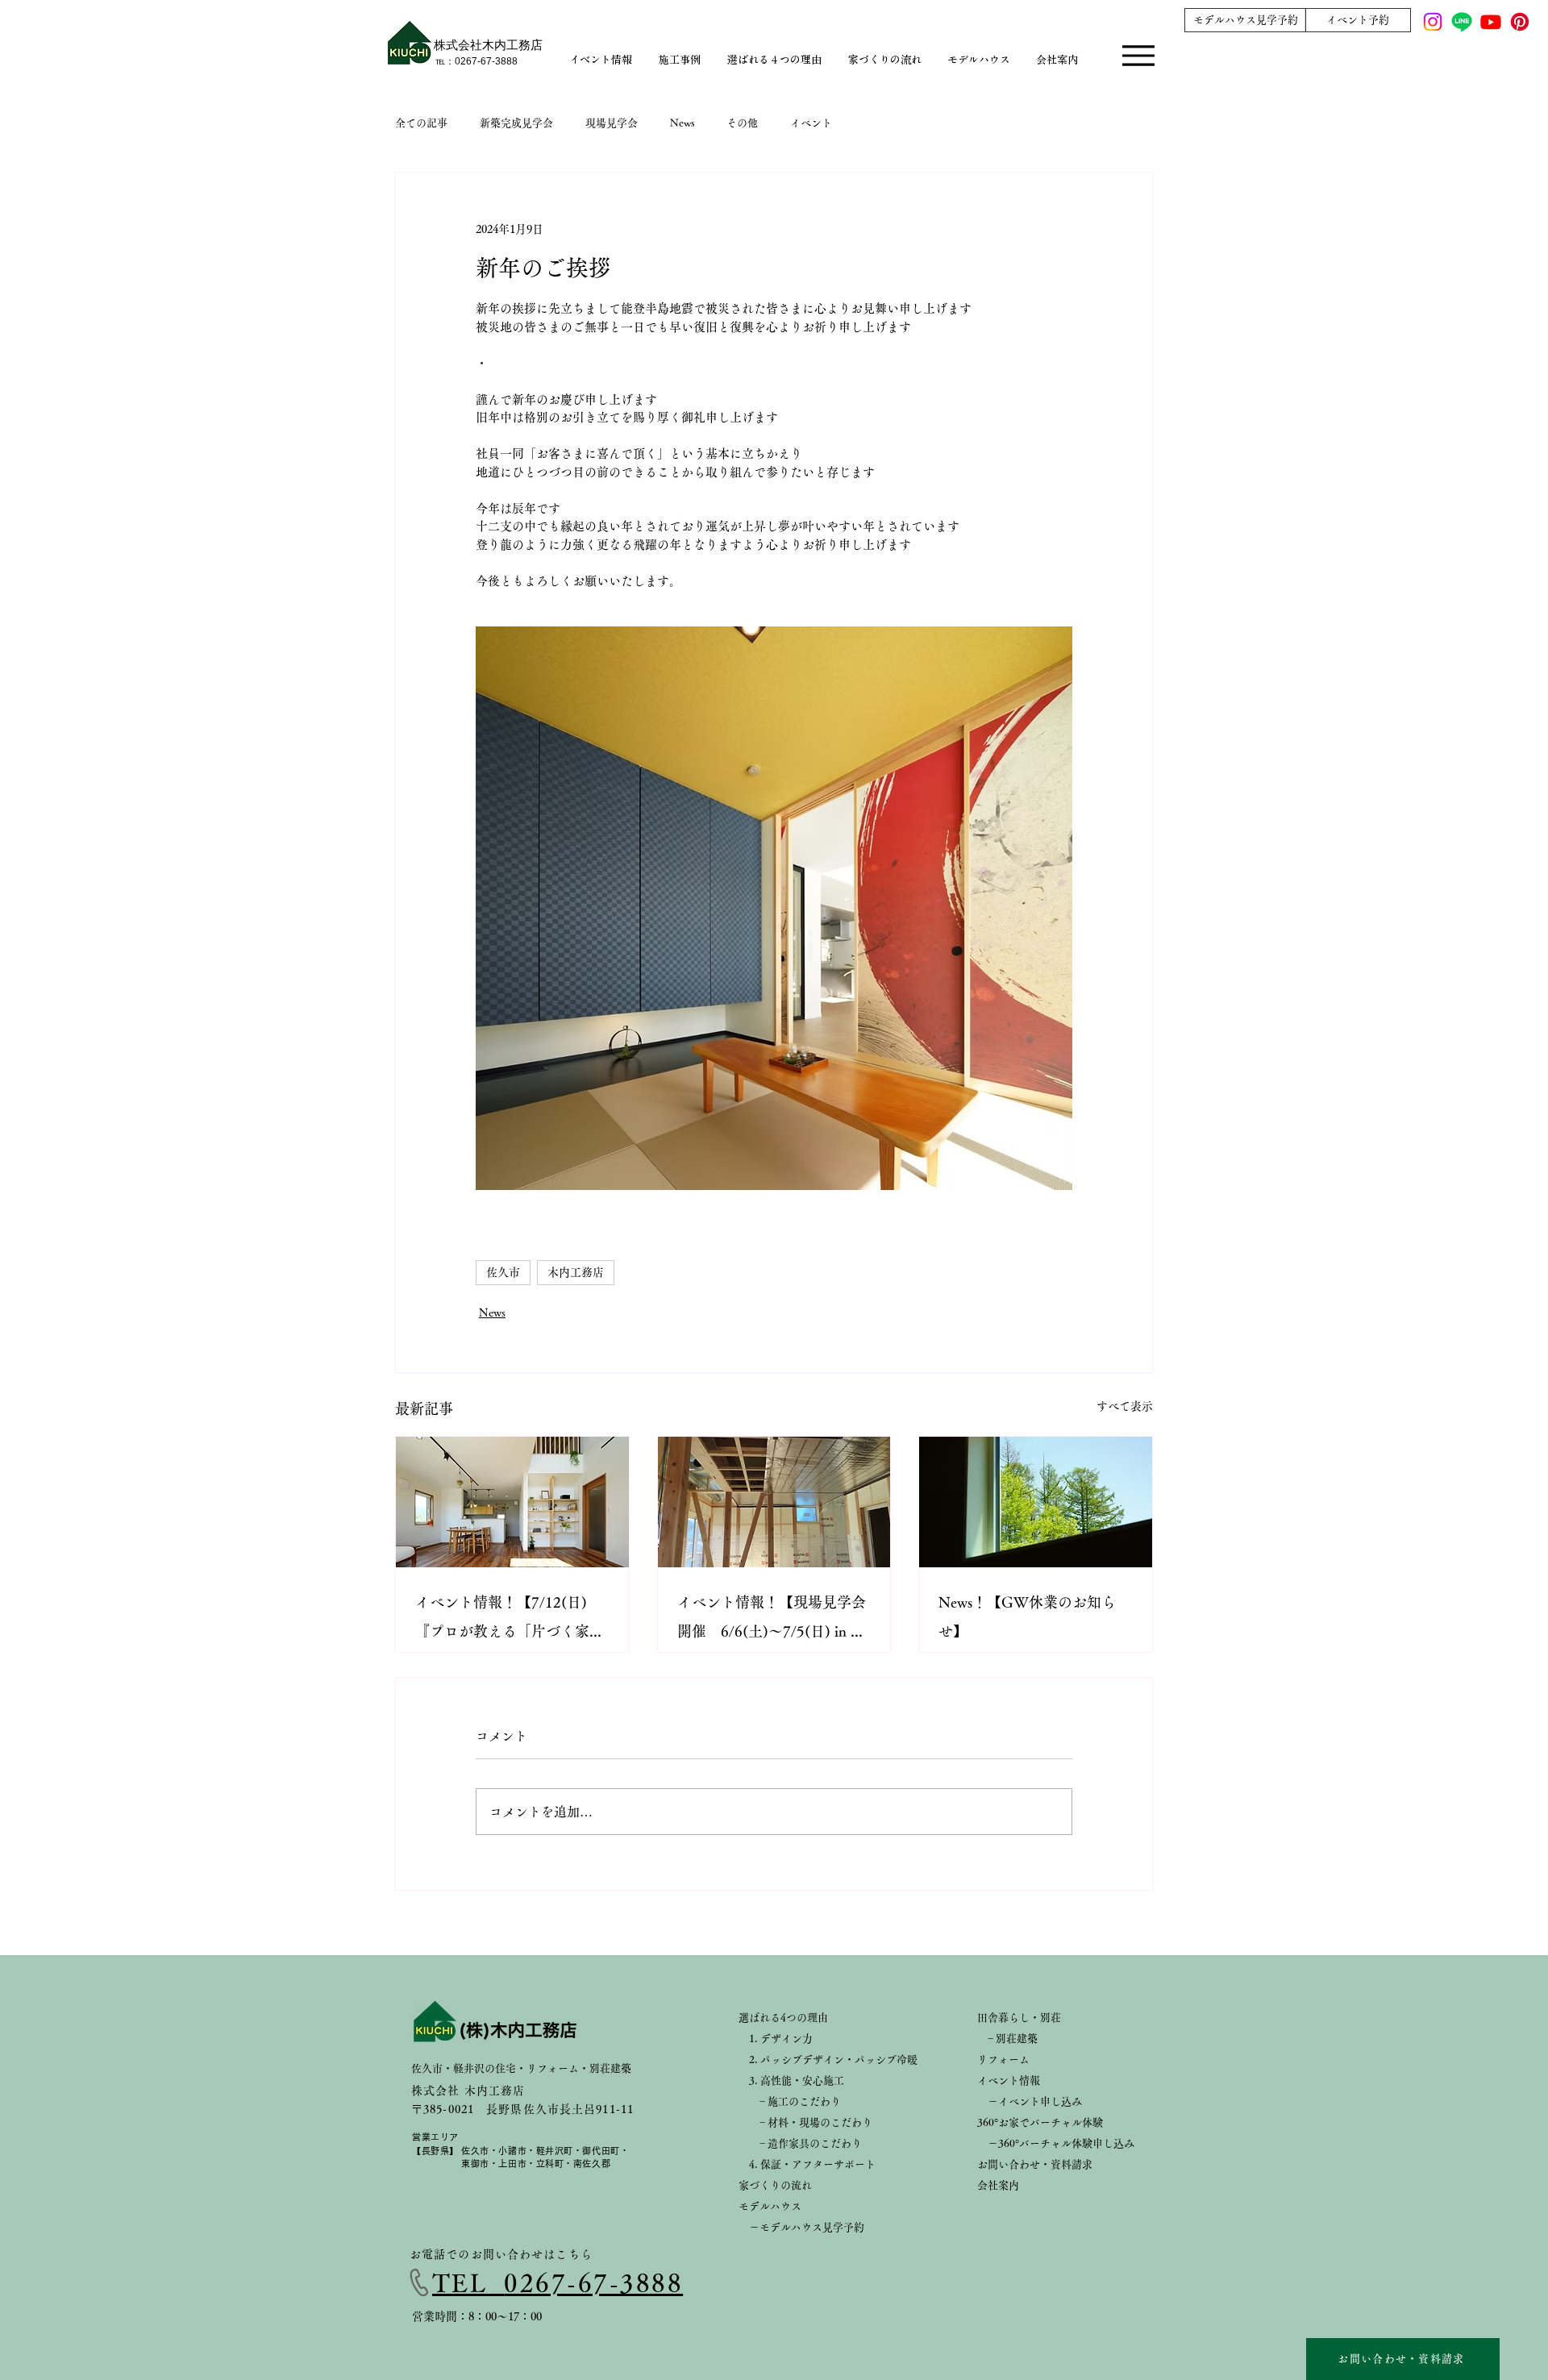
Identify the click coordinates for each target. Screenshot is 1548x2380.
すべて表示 (1125, 1406)
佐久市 (503, 1272)
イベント (811, 123)
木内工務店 (576, 1272)
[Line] (1462, 22)
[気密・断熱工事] (774, 1502)
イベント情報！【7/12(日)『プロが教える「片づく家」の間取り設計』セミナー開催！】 (510, 1620)
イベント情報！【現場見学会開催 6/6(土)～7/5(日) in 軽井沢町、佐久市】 (772, 1620)
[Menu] (1138, 58)
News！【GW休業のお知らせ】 (1027, 1616)
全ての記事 (421, 123)
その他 (742, 123)
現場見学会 (612, 123)
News (682, 123)
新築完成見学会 (516, 123)
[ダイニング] (512, 1502)
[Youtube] (1491, 22)
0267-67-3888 (593, 2283)
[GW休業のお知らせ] (1036, 1502)
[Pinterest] (1520, 22)
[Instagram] (1433, 22)
